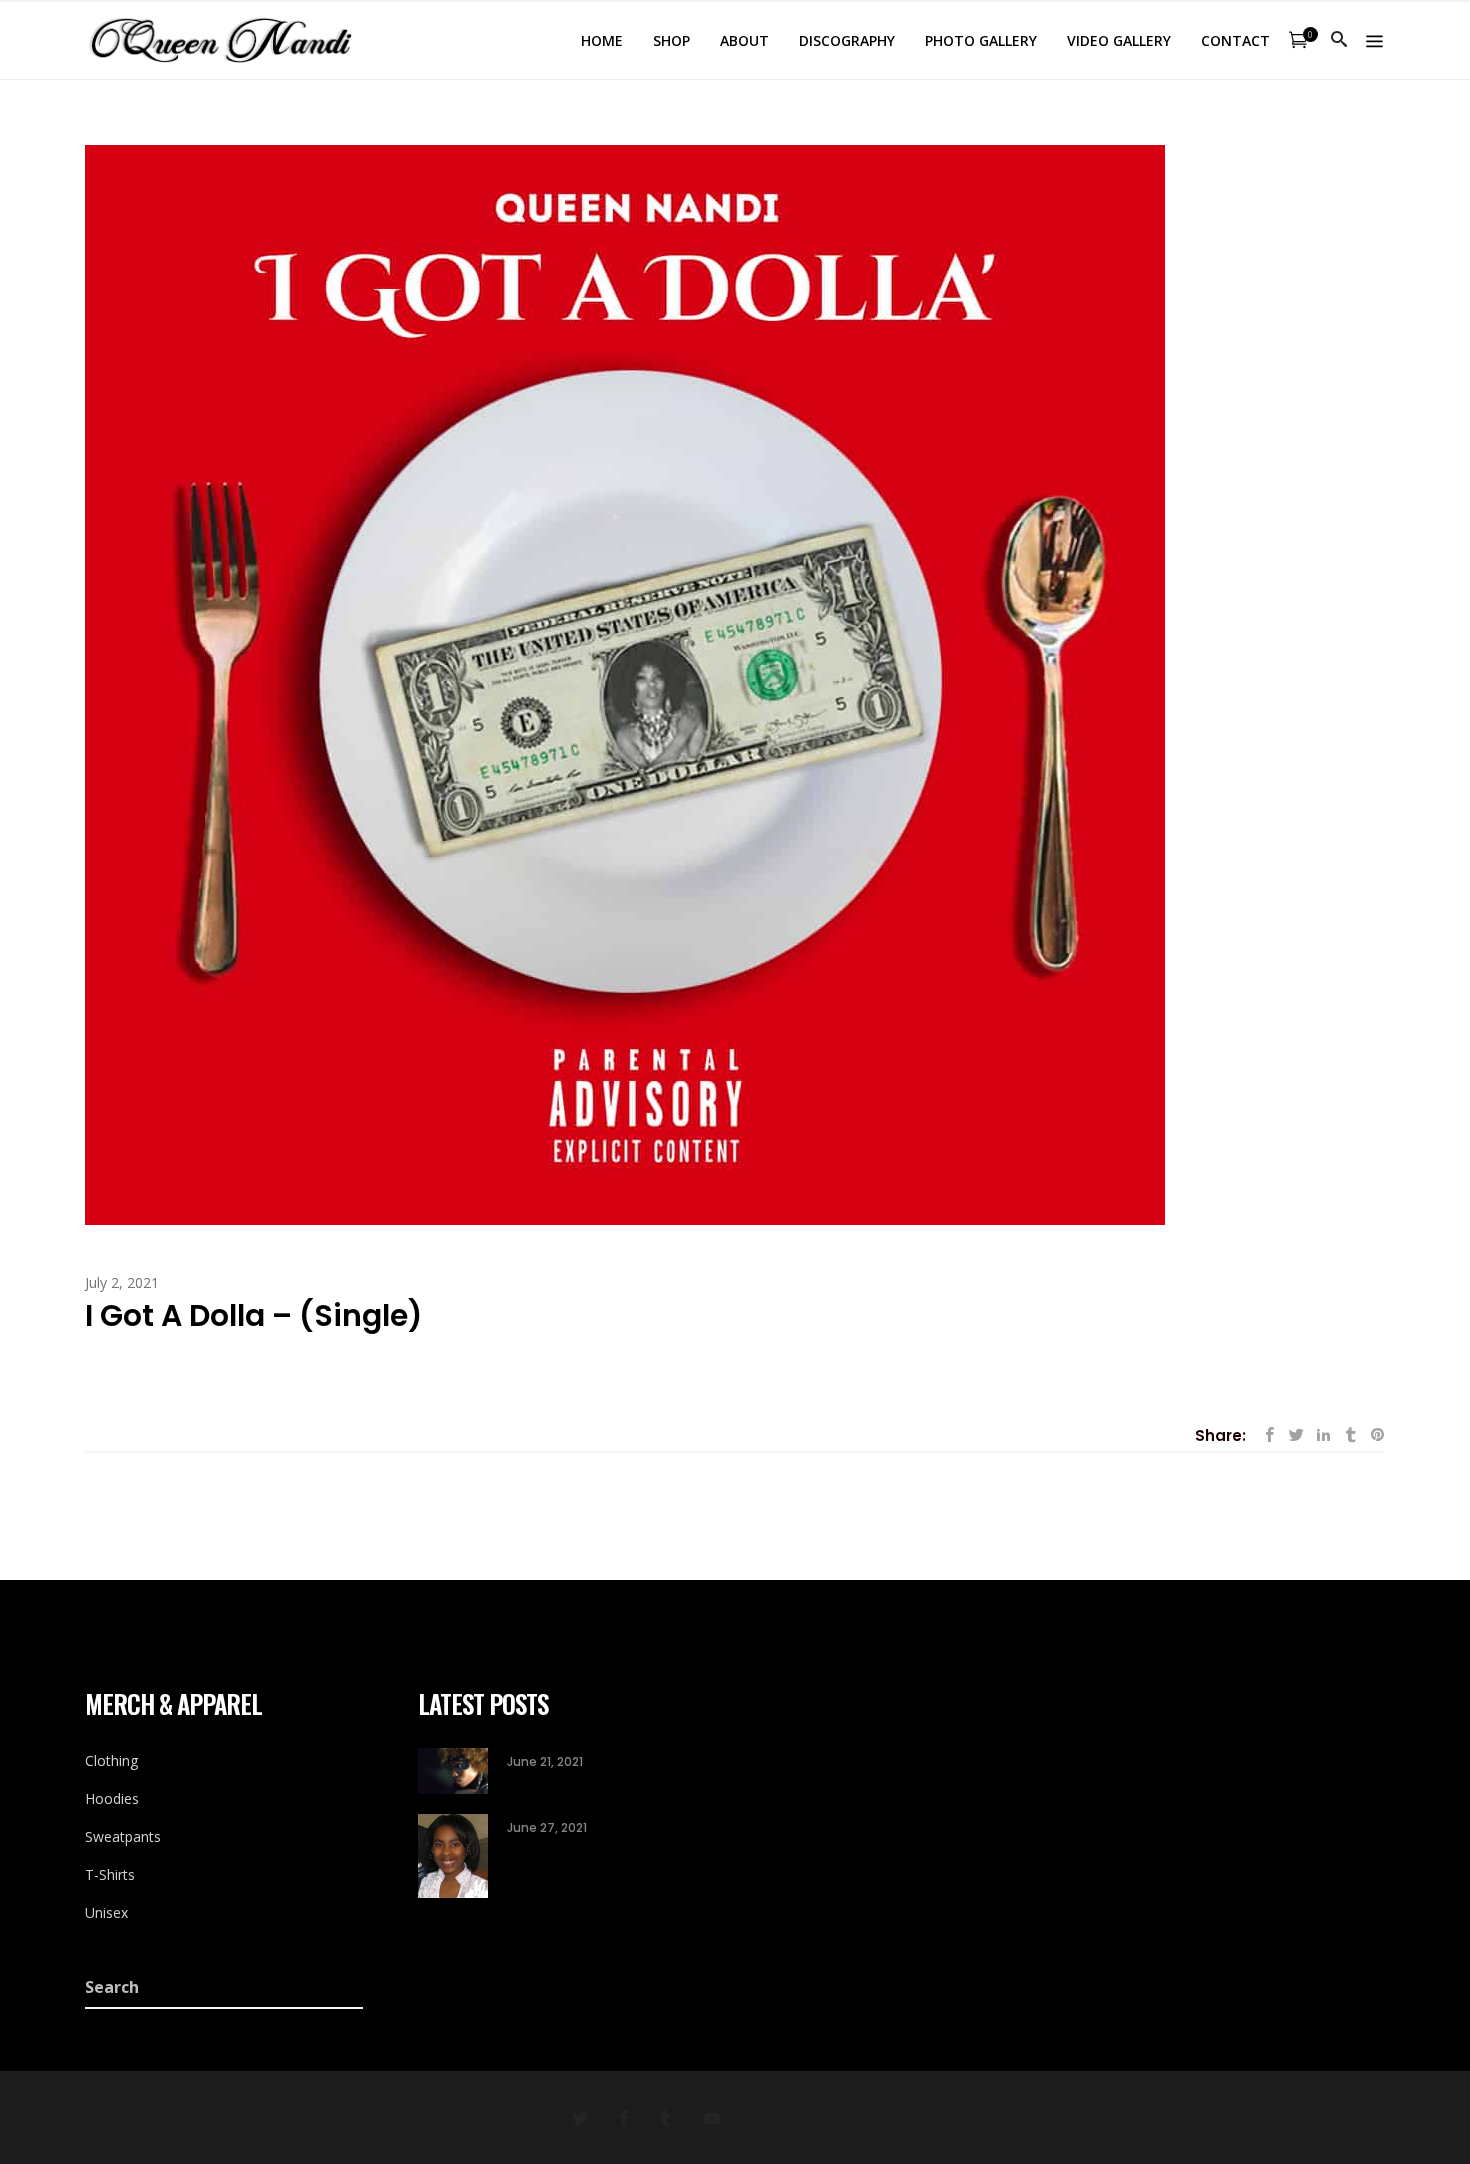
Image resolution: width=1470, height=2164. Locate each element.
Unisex (106, 1912)
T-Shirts (110, 1874)
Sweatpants (123, 1836)
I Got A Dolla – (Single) (254, 1315)
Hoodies (112, 1798)
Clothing (111, 1760)
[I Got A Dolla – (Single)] (625, 683)
